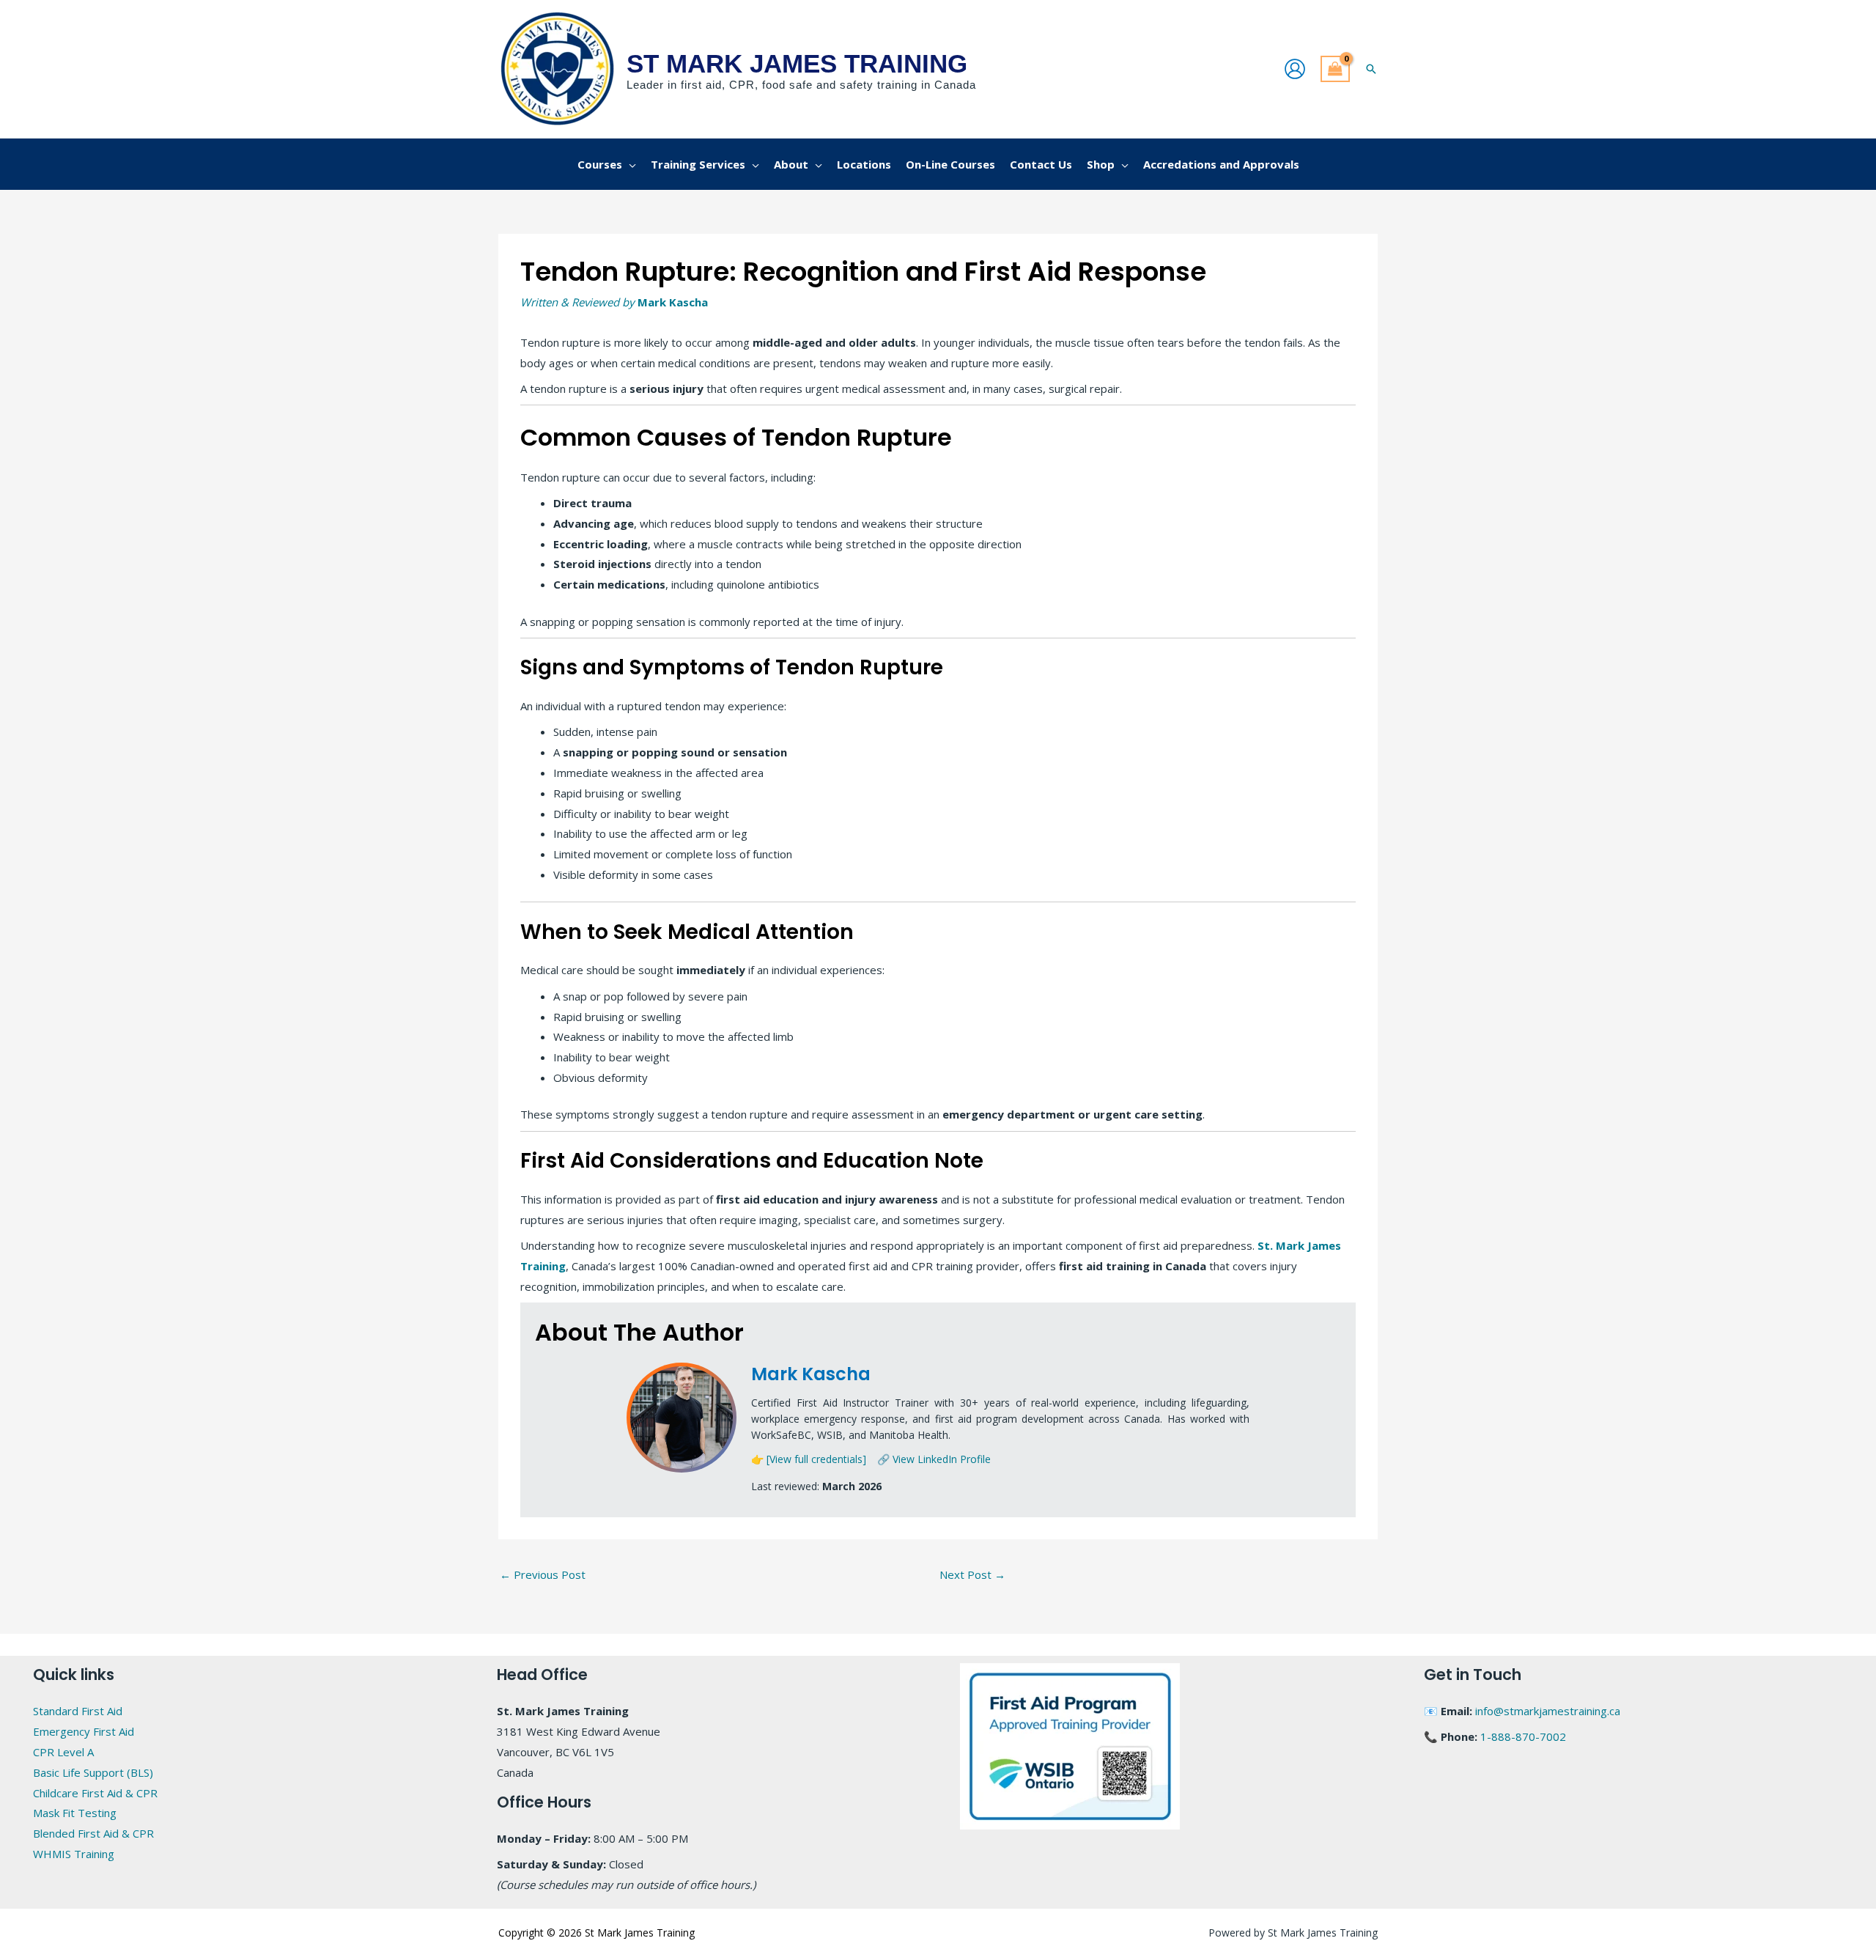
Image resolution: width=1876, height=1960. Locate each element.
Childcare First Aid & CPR (95, 1793)
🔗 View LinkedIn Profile (934, 1459)
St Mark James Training (797, 63)
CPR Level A (63, 1752)
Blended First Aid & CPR (93, 1833)
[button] (1371, 69)
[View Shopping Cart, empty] (1335, 69)
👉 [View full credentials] (809, 1459)
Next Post (972, 1574)
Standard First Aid (78, 1711)
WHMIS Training (74, 1854)
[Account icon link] (1295, 69)
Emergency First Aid (84, 1731)
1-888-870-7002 (1523, 1736)
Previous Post (543, 1574)
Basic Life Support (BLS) (93, 1772)
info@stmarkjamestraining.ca (1548, 1711)
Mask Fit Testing (75, 1813)
